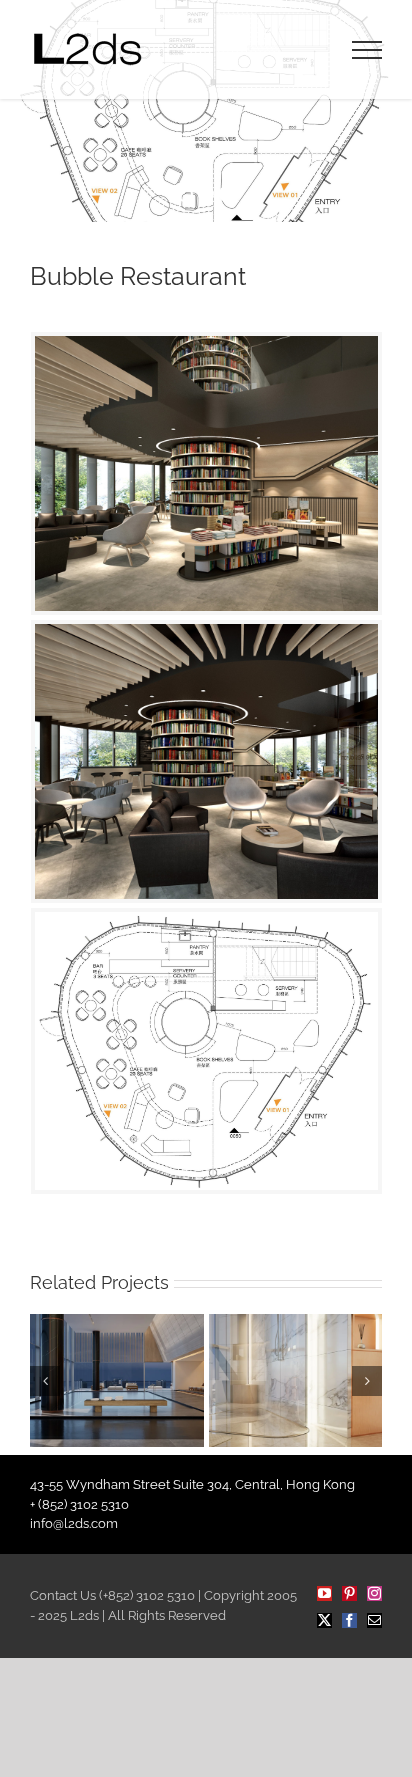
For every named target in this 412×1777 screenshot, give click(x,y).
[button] (45, 1381)
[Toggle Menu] (367, 50)
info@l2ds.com (74, 1523)
